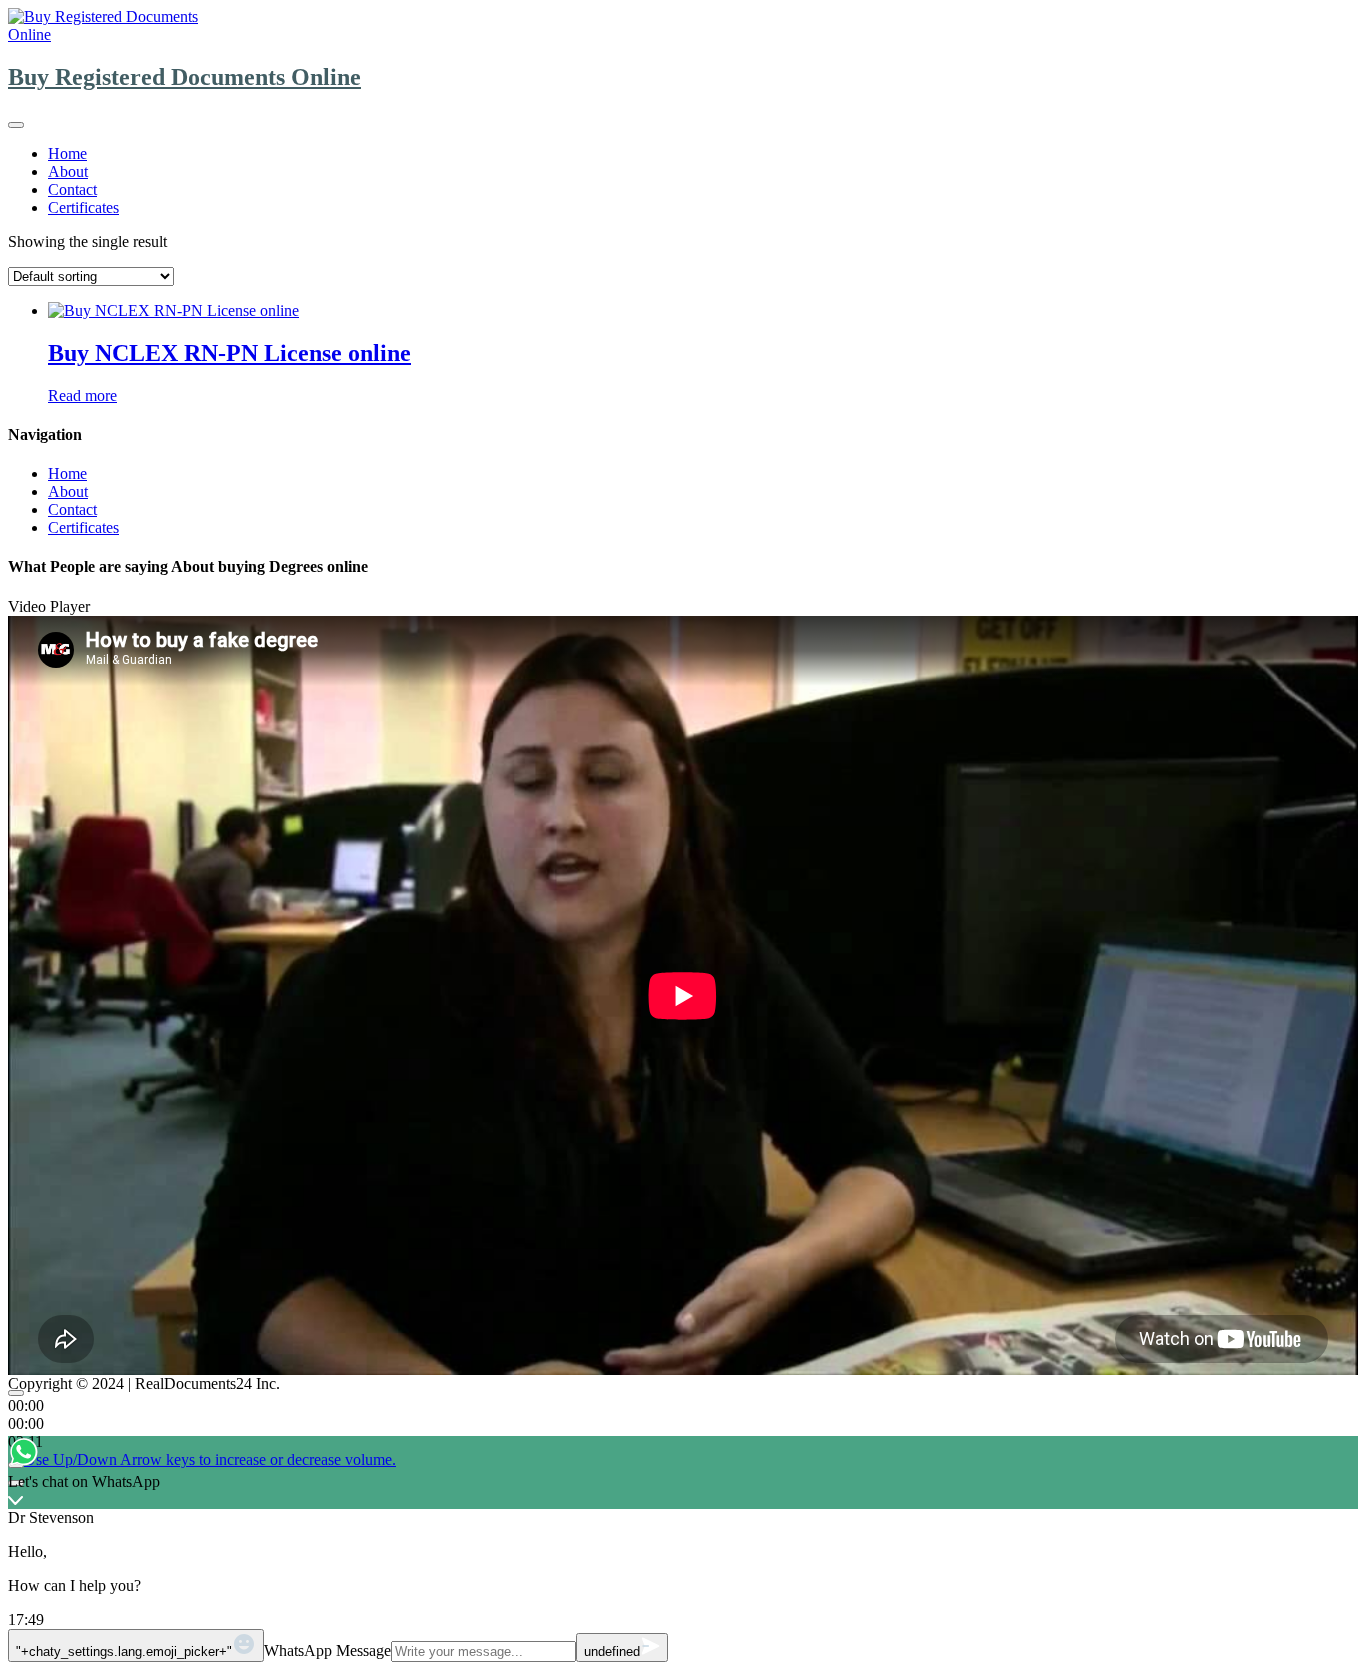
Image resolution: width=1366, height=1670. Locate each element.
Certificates (83, 207)
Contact (72, 189)
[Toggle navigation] (16, 125)
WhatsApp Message (327, 1650)
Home (67, 153)
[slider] (210, 1459)
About (68, 171)
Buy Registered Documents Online (184, 77)
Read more (82, 395)
